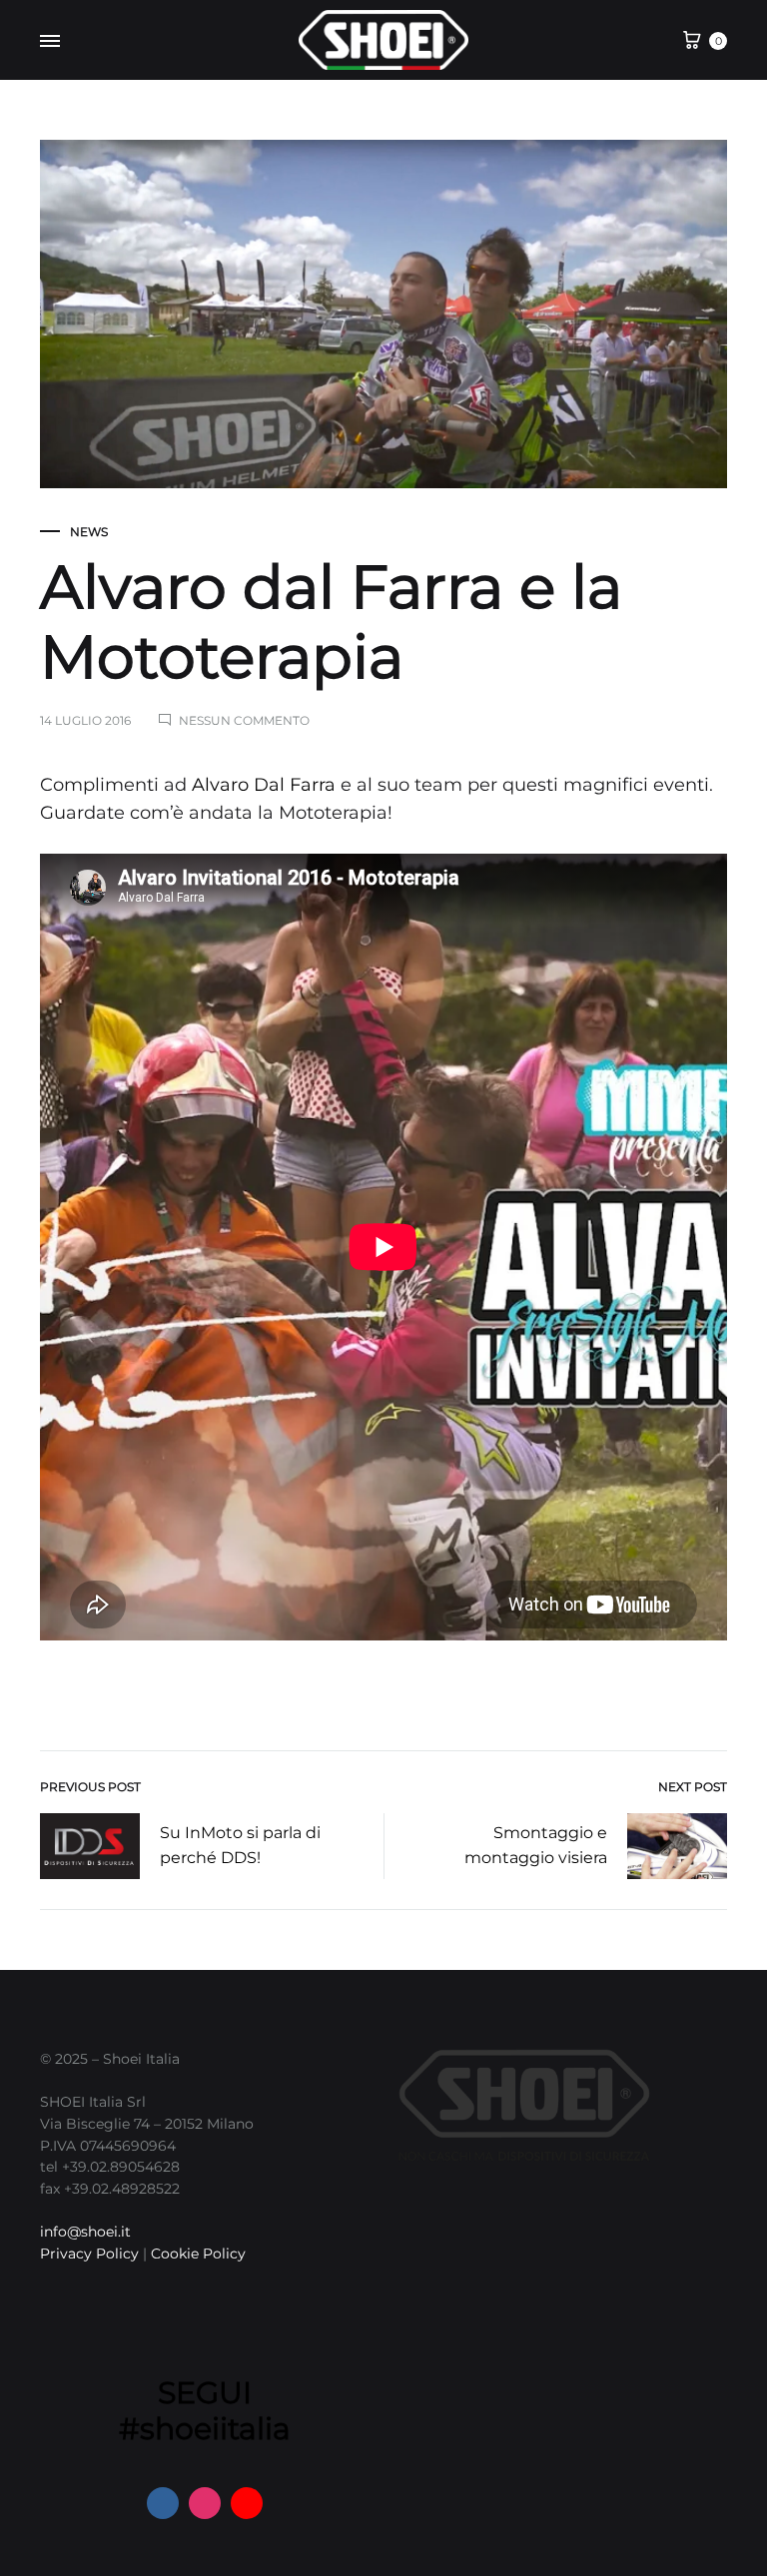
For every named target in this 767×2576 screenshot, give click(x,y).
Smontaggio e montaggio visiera (536, 1845)
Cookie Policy (198, 2254)
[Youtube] (247, 2503)
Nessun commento (244, 720)
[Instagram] (205, 2503)
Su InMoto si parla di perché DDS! (240, 1845)
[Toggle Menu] (50, 42)
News (89, 532)
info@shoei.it (85, 2232)
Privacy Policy (89, 2254)
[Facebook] (163, 2503)
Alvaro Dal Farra (264, 785)
